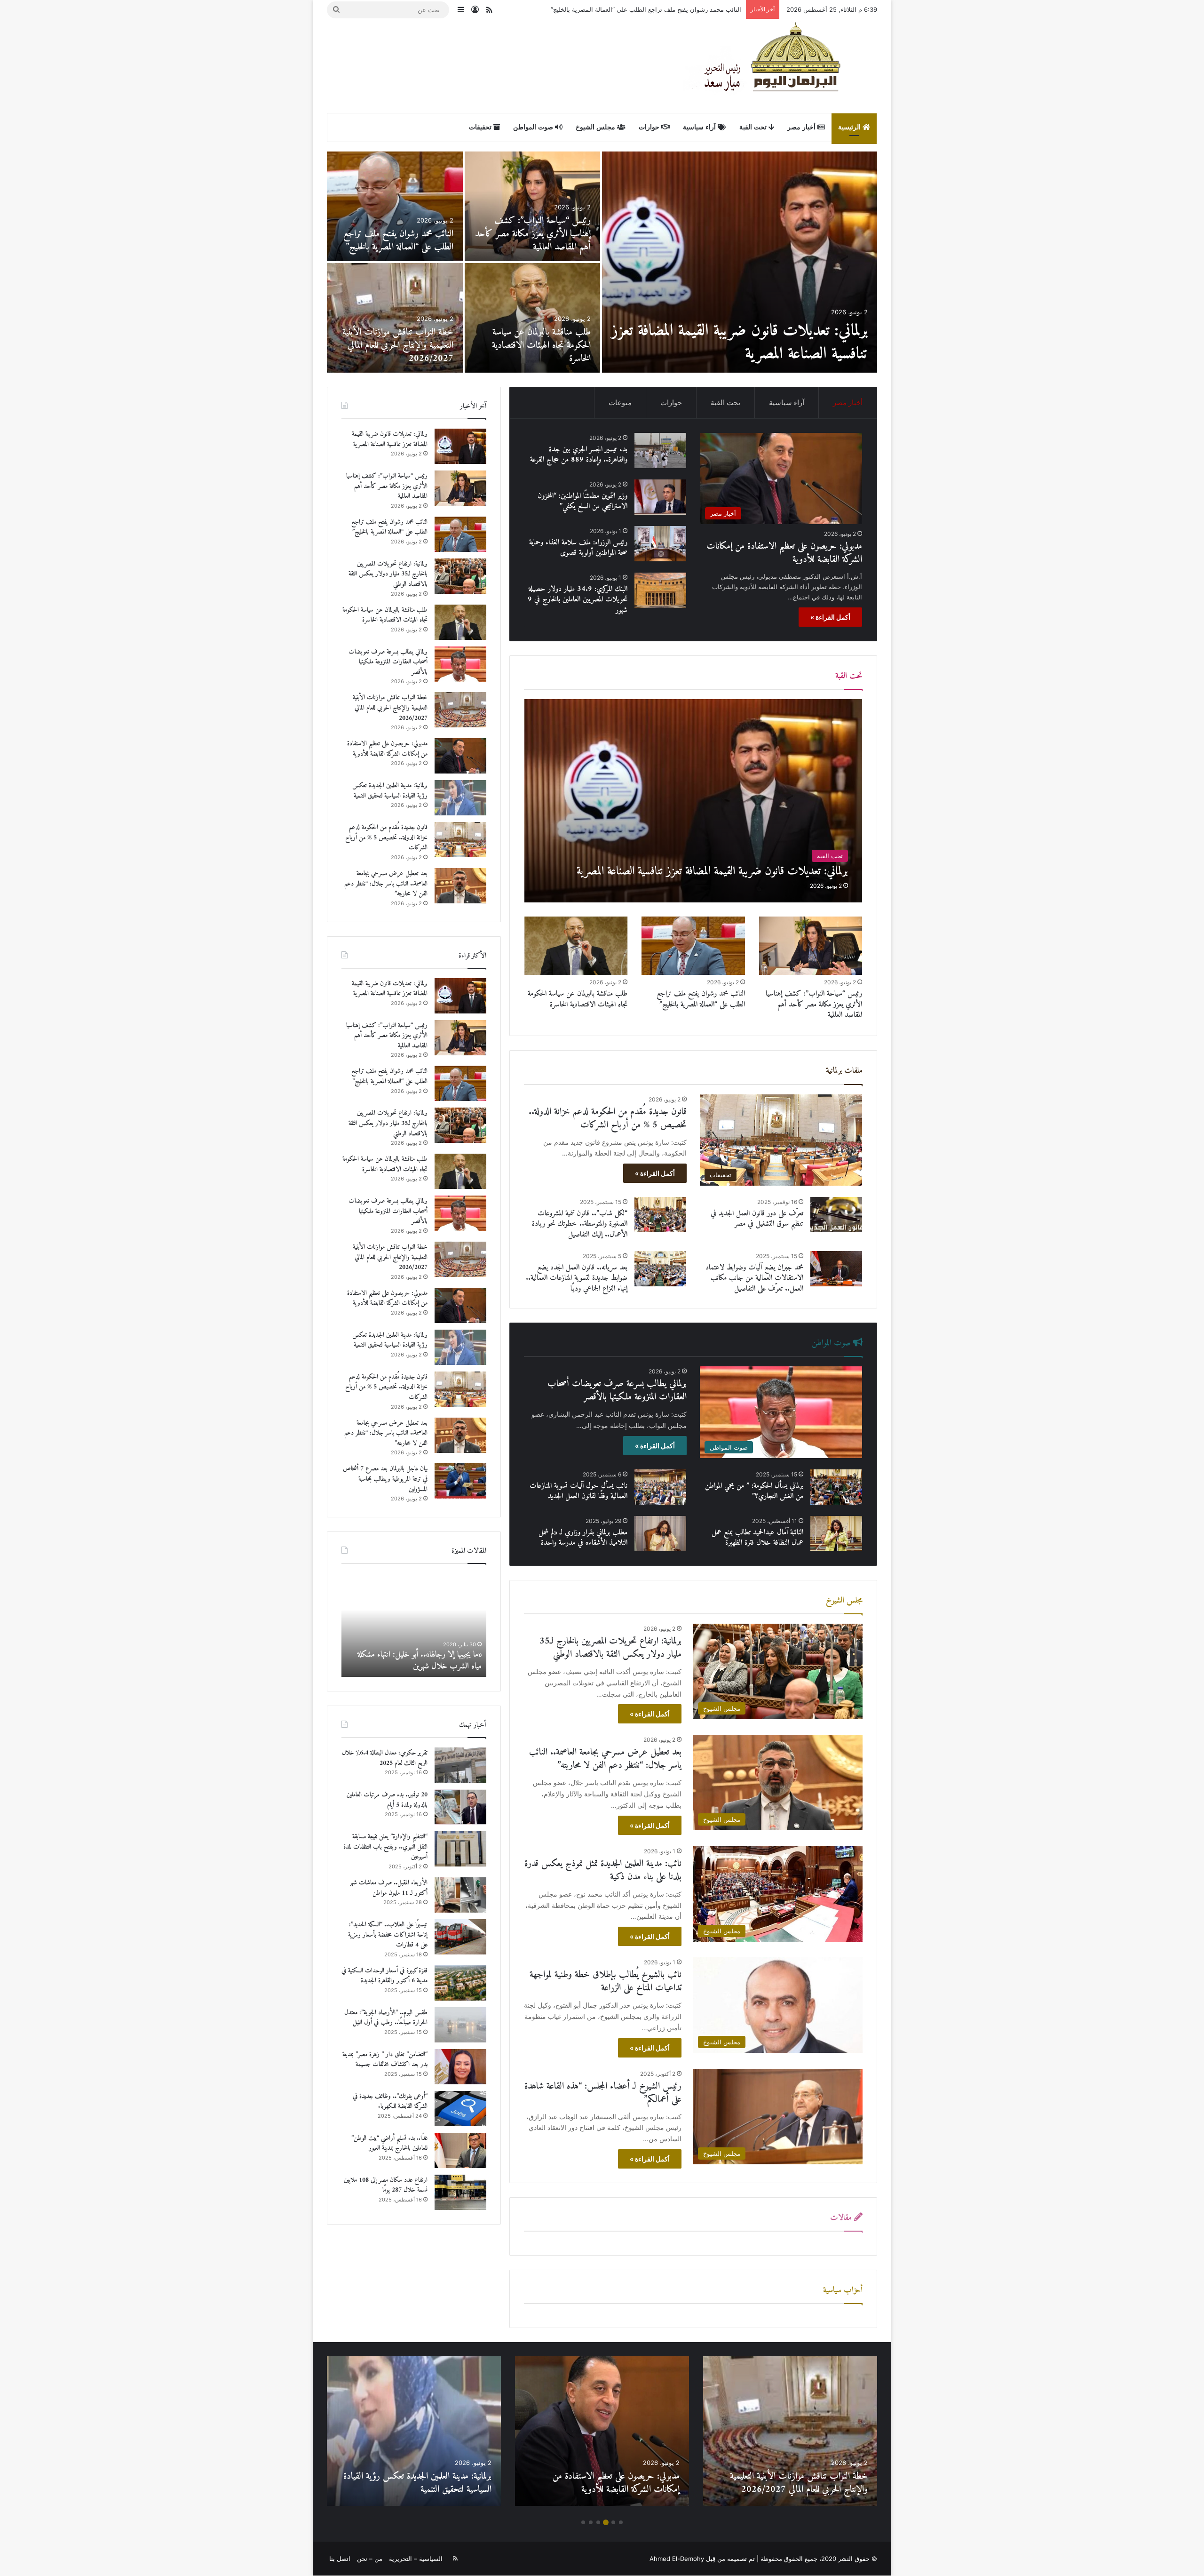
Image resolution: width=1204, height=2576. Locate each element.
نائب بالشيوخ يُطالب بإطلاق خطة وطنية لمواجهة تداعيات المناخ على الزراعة (606, 1982)
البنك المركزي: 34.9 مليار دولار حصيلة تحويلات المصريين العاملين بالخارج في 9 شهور (578, 600)
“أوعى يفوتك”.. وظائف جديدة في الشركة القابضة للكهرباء (390, 2101)
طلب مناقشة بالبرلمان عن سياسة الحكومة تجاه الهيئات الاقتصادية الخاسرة (578, 999)
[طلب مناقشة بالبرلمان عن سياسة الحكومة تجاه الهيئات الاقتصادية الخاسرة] (576, 946)
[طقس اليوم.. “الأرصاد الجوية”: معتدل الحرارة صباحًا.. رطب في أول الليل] (460, 2025)
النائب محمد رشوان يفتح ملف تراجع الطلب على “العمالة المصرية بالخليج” (701, 999)
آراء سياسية (700, 127)
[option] (602, 262)
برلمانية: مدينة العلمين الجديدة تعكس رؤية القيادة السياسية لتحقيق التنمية (535, 241)
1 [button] (621, 2522)
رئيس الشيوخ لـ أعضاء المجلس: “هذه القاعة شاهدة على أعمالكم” (603, 2093)
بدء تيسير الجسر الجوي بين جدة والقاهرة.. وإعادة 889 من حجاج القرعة (403, 346)
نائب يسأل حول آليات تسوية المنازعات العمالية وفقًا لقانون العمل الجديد (578, 1491)
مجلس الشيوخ (596, 127)
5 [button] (591, 2522)
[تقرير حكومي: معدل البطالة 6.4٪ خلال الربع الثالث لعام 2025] (460, 1765)
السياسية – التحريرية (416, 2559)
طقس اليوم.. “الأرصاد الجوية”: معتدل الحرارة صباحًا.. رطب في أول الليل (386, 2018)
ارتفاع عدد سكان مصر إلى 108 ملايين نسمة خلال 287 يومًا (386, 2185)
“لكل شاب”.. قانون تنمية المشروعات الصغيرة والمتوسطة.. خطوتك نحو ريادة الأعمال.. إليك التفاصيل (580, 1224)
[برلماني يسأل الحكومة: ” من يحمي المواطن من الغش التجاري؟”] (836, 1487)
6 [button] (583, 2522)
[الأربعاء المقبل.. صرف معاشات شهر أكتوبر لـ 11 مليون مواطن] (460, 1895)
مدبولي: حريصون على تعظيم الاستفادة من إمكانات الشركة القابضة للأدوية (756, 343)
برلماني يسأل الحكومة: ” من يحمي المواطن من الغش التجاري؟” (754, 1491)
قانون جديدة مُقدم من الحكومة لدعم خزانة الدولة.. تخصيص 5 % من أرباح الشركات (396, 234)
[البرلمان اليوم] (780, 66)
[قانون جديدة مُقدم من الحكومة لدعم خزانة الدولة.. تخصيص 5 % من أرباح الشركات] (395, 206)
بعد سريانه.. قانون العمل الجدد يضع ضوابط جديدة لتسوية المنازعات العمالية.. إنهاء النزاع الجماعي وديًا (577, 1278)
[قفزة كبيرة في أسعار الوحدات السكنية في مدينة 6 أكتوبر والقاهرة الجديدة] (460, 1983)
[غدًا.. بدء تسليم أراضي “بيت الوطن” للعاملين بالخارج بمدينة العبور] (460, 2150)
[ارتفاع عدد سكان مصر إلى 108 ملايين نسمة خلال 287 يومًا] (460, 2192)
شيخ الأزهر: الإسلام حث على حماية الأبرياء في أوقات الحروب (417, 1660)
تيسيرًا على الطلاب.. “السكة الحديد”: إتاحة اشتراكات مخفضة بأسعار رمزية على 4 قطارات (388, 1935)
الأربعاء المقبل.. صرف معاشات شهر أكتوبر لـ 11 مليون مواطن (388, 1888)
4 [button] (598, 2522)
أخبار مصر (802, 127)
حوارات (650, 127)
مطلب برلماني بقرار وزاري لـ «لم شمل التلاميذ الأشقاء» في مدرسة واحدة (583, 1538)
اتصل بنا (340, 2559)
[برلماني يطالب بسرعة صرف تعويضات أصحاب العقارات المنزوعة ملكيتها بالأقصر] (460, 664)
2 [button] (613, 2522)
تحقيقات (481, 127)
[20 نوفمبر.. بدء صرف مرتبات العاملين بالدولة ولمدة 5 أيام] (460, 1807)
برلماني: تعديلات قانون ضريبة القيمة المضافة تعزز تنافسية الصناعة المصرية (390, 439)
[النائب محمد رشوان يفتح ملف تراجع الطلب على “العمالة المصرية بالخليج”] (693, 946)
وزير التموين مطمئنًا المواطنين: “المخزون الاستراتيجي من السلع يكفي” (582, 501)
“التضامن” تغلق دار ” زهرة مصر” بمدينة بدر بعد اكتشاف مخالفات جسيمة (385, 2060)
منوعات (620, 403)
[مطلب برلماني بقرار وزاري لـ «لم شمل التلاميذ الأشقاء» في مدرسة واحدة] (660, 1534)
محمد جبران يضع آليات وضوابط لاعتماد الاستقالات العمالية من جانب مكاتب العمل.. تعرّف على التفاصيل (754, 1278)
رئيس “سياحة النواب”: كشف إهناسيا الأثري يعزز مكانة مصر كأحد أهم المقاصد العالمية (814, 1004)
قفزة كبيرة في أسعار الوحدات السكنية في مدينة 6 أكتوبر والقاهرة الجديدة (384, 1976)
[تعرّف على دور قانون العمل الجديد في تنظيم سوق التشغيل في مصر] (836, 1215)
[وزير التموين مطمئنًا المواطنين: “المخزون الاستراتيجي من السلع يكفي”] (660, 497)
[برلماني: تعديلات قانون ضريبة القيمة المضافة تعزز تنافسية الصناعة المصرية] (693, 801)
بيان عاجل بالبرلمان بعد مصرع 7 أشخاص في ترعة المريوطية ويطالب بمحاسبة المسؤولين (539, 346)
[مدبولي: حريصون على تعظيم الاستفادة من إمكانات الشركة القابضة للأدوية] (740, 262)
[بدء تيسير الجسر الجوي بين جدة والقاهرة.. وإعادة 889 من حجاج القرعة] (395, 318)
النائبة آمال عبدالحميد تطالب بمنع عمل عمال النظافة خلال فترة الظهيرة (757, 1538)
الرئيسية (850, 127)
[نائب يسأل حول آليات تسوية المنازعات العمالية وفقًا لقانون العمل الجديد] (660, 1487)
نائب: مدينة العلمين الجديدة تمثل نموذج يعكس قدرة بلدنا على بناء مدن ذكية (603, 1870)
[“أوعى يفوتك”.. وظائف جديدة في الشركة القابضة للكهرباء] (460, 2109)
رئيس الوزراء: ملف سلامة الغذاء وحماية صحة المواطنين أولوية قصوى (578, 548)
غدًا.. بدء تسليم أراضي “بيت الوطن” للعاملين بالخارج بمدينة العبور (389, 2143)
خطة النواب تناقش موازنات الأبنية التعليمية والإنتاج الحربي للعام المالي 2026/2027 (390, 708)
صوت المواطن (534, 127)
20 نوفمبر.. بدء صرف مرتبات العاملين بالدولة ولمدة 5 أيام (387, 1800)
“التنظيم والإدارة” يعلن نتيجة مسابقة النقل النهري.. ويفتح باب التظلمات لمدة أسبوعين (385, 1847)
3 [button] (606, 2522)
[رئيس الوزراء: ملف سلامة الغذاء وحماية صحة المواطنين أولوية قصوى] (660, 544)
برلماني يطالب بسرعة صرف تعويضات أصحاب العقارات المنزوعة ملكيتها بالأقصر (617, 1391)
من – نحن (370, 2559)
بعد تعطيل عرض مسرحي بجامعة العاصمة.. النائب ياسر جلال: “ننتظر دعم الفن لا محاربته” (605, 1759)
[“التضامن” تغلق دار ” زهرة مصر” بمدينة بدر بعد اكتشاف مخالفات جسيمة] (460, 2067)
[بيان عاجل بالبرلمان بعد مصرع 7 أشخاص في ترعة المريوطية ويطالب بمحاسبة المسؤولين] (533, 318)
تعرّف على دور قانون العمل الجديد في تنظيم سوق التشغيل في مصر (757, 1219)
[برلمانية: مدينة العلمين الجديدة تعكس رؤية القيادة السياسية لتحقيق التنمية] (533, 206)
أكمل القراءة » (830, 617)
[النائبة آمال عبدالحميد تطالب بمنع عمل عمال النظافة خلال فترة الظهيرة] (836, 1534)
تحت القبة (754, 127)
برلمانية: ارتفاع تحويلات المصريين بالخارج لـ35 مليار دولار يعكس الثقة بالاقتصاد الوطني (629, 9)
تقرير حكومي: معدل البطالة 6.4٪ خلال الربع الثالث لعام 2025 (385, 1758)
